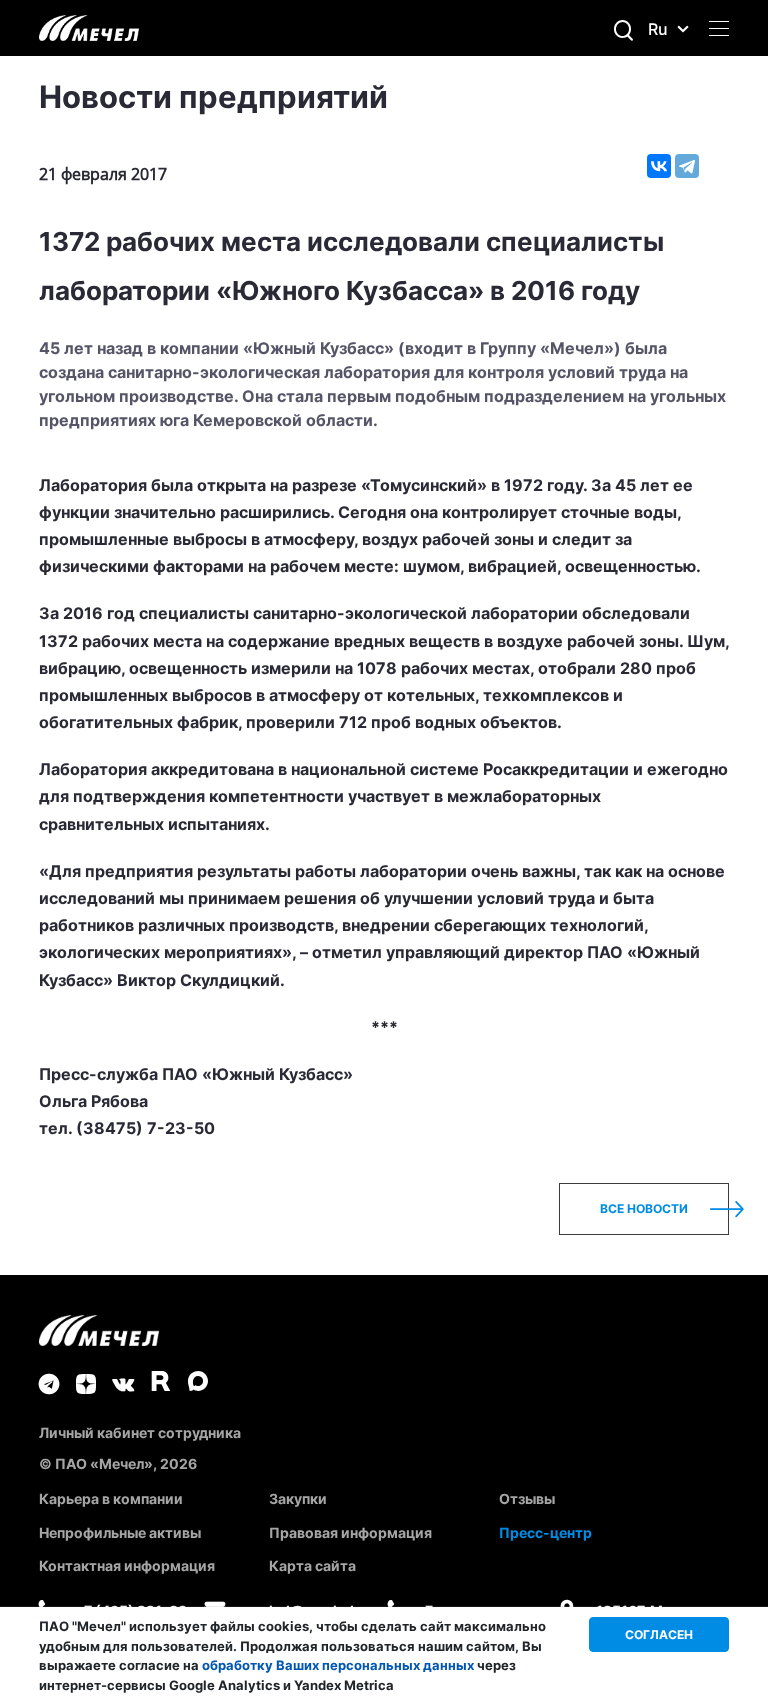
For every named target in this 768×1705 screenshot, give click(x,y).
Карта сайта (312, 1565)
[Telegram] (687, 166)
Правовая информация (350, 1532)
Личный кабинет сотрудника (140, 1432)
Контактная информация (127, 1565)
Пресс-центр (545, 1532)
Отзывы (527, 1498)
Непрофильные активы (120, 1532)
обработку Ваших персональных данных (338, 1665)
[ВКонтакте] (659, 166)
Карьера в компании (111, 1498)
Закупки (298, 1498)
